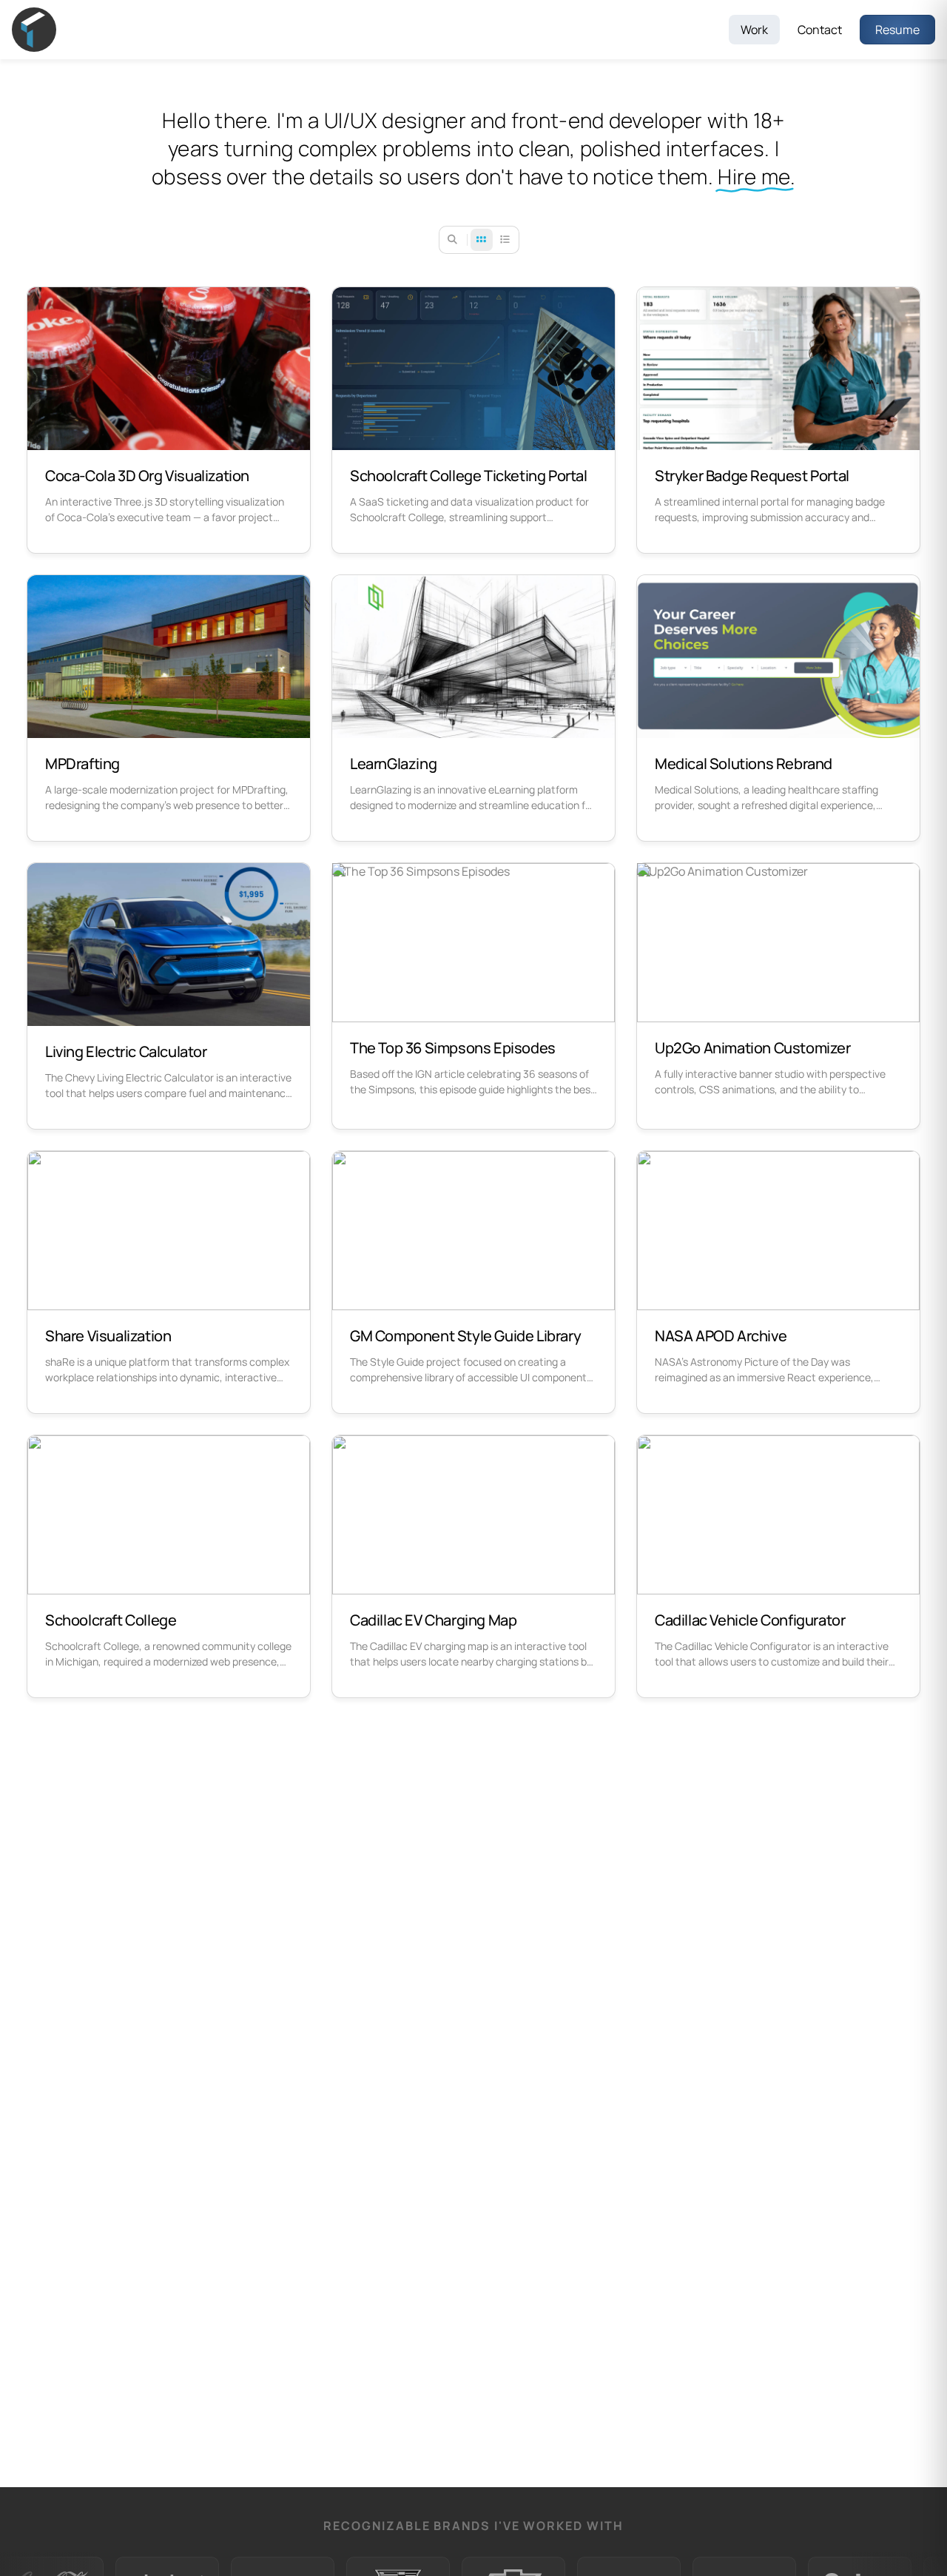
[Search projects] (453, 240)
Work (754, 30)
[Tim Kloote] (49, 30)
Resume (897, 30)
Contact (820, 30)
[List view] (505, 240)
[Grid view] (482, 240)
